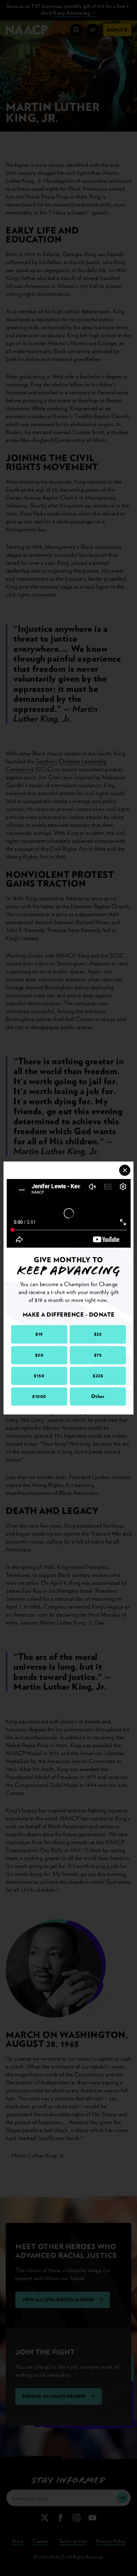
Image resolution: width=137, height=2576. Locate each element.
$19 (39, 1334)
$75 (98, 1355)
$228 (98, 1376)
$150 (39, 1376)
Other (98, 1396)
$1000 (39, 1396)
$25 (98, 1334)
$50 (39, 1355)
